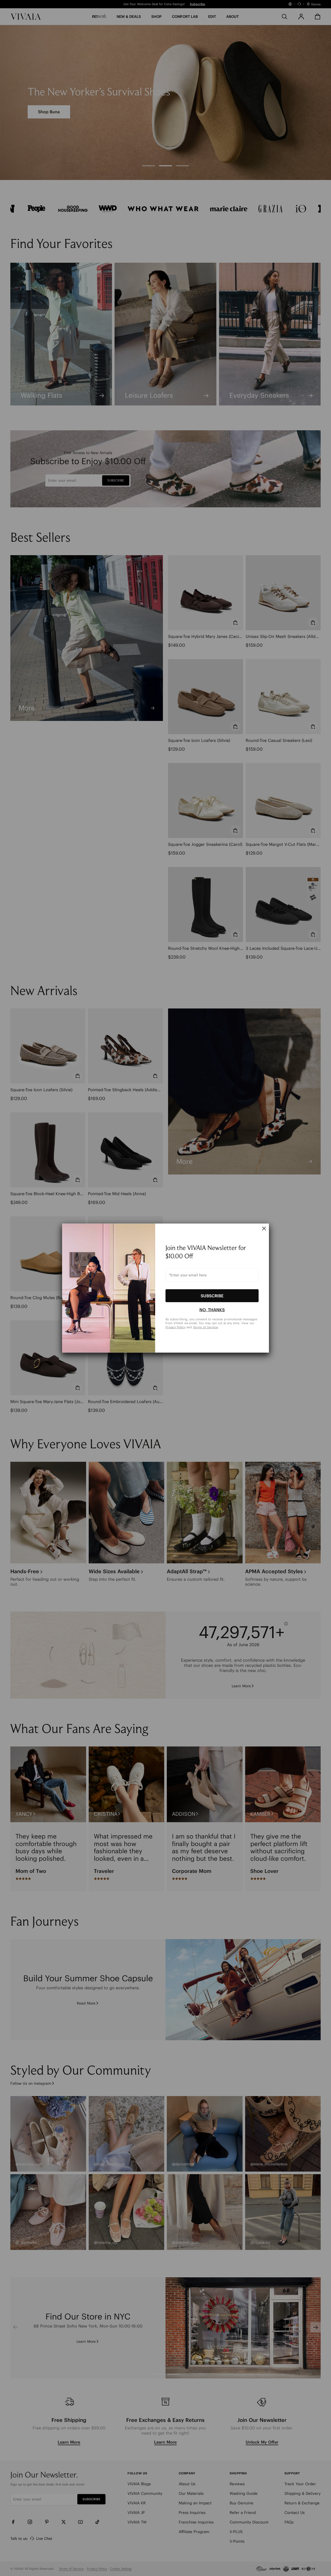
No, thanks (212, 1310)
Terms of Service (205, 1327)
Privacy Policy (175, 1327)
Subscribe (212, 1295)
